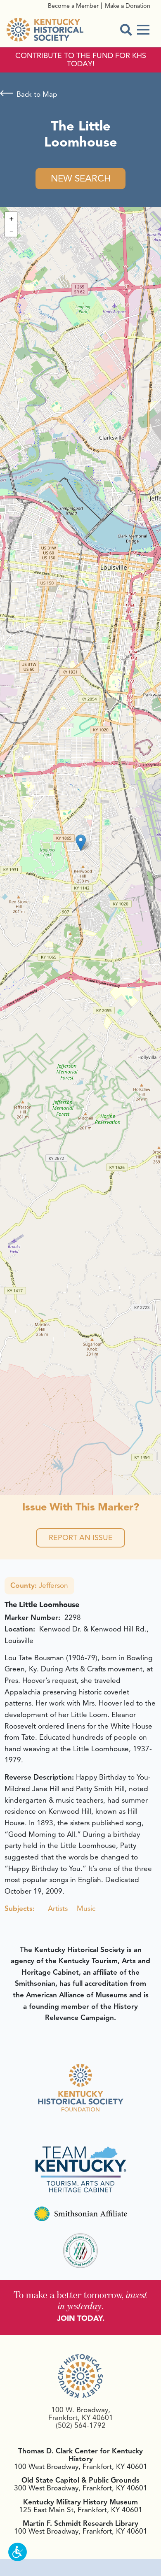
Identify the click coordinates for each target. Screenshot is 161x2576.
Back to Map (37, 94)
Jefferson (39, 1585)
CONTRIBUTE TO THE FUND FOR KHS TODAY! (81, 60)
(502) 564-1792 (81, 2425)
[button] (81, 843)
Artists (58, 1908)
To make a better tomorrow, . (80, 2300)
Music (86, 1908)
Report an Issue (81, 1538)
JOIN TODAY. (81, 2318)
